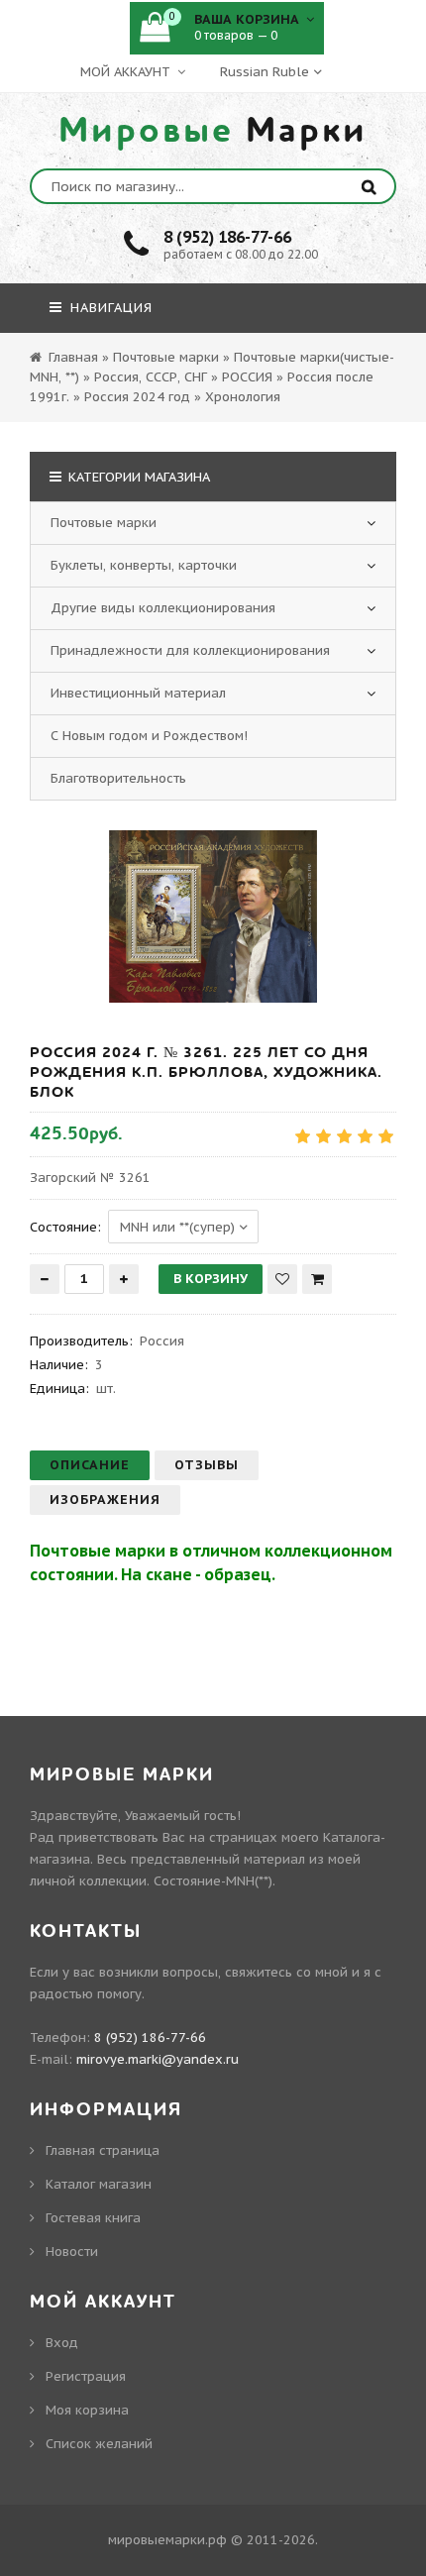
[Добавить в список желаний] (282, 1279)
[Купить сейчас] (317, 1279)
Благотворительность (118, 778)
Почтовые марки (104, 523)
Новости (72, 2252)
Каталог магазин (99, 2184)
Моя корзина (87, 2410)
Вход (62, 2343)
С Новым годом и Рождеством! (149, 736)
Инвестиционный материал (138, 693)
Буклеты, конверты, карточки (144, 565)
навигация (109, 308)
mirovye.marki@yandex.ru (158, 2059)
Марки (213, 131)
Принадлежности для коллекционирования (190, 650)
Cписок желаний (99, 2444)
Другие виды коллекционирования (163, 608)
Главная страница (103, 2150)
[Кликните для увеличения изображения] (213, 916)
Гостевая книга (93, 2218)
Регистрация (86, 2376)
